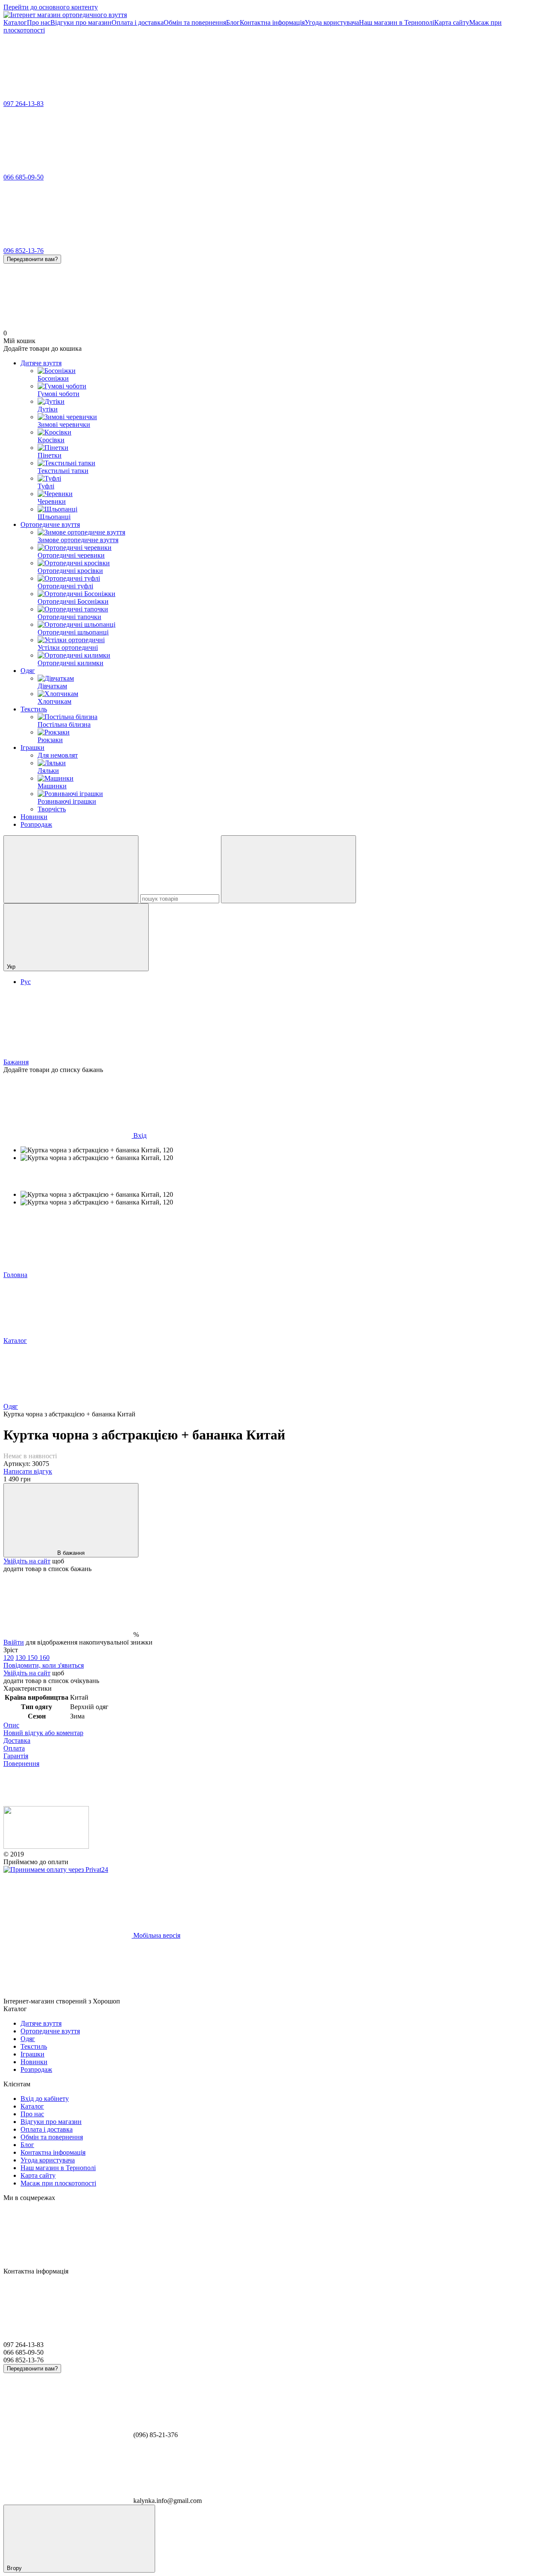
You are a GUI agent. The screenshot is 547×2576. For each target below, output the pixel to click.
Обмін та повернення (195, 22)
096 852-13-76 (24, 251)
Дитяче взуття (41, 363)
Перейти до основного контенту (51, 7)
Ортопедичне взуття (50, 524)
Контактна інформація (272, 22)
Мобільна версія (156, 1935)
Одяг (28, 671)
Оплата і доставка (138, 22)
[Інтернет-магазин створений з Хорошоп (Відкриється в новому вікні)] (186, 2001)
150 (33, 1658)
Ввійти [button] (14, 1642)
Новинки (34, 817)
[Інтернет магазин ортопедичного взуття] (46, 1846)
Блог (233, 22)
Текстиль (34, 709)
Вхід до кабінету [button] (45, 2099)
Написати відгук (28, 1471)
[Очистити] (288, 869)
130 (21, 1658)
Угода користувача (332, 22)
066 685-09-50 (24, 177)
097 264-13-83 (24, 104)
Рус (26, 982)
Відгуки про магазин (81, 22)
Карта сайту (452, 22)
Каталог (15, 22)
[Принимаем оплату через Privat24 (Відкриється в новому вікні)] (56, 1870)
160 (44, 1658)
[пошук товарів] (71, 869)
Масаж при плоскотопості (58, 2183)
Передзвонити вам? (32, 259)
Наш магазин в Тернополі (397, 22)
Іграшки (32, 748)
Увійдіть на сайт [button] (27, 1561)
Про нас (39, 22)
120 (9, 1658)
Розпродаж (36, 824)
